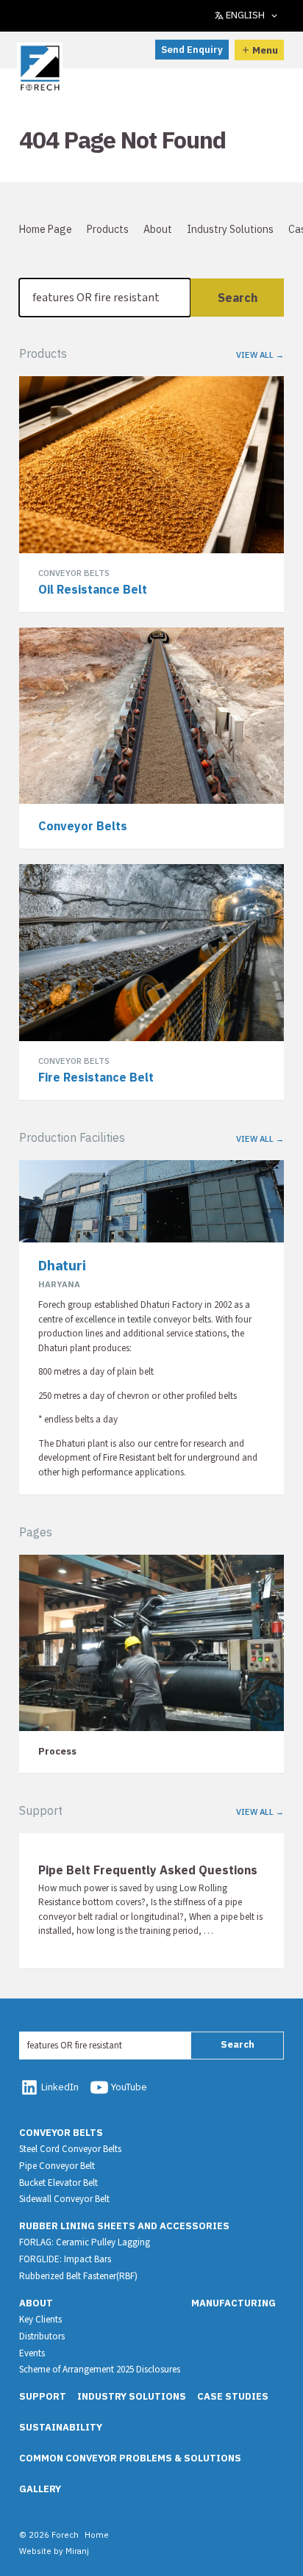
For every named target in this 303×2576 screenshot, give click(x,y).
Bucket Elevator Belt (58, 2183)
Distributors (42, 2336)
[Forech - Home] (40, 68)
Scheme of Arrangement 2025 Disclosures (100, 2370)
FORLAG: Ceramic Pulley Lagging (85, 2242)
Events (32, 2353)
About (158, 229)
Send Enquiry (192, 50)
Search (238, 298)
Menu (265, 50)
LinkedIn (60, 2087)
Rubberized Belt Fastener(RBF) (78, 2276)
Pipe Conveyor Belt (57, 2166)
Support (43, 2396)
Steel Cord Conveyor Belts (70, 2149)
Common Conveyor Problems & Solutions (130, 2458)
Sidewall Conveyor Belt (64, 2199)
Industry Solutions (230, 229)
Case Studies (233, 2396)
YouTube (129, 2087)
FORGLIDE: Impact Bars (65, 2259)
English (245, 15)
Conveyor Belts (61, 2133)
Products (108, 229)
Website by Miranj (54, 2551)
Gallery (40, 2489)
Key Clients (40, 2320)
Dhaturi (62, 1265)
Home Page (46, 229)
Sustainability (61, 2427)
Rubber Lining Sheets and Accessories (124, 2226)
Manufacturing (234, 2303)
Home (97, 2534)
